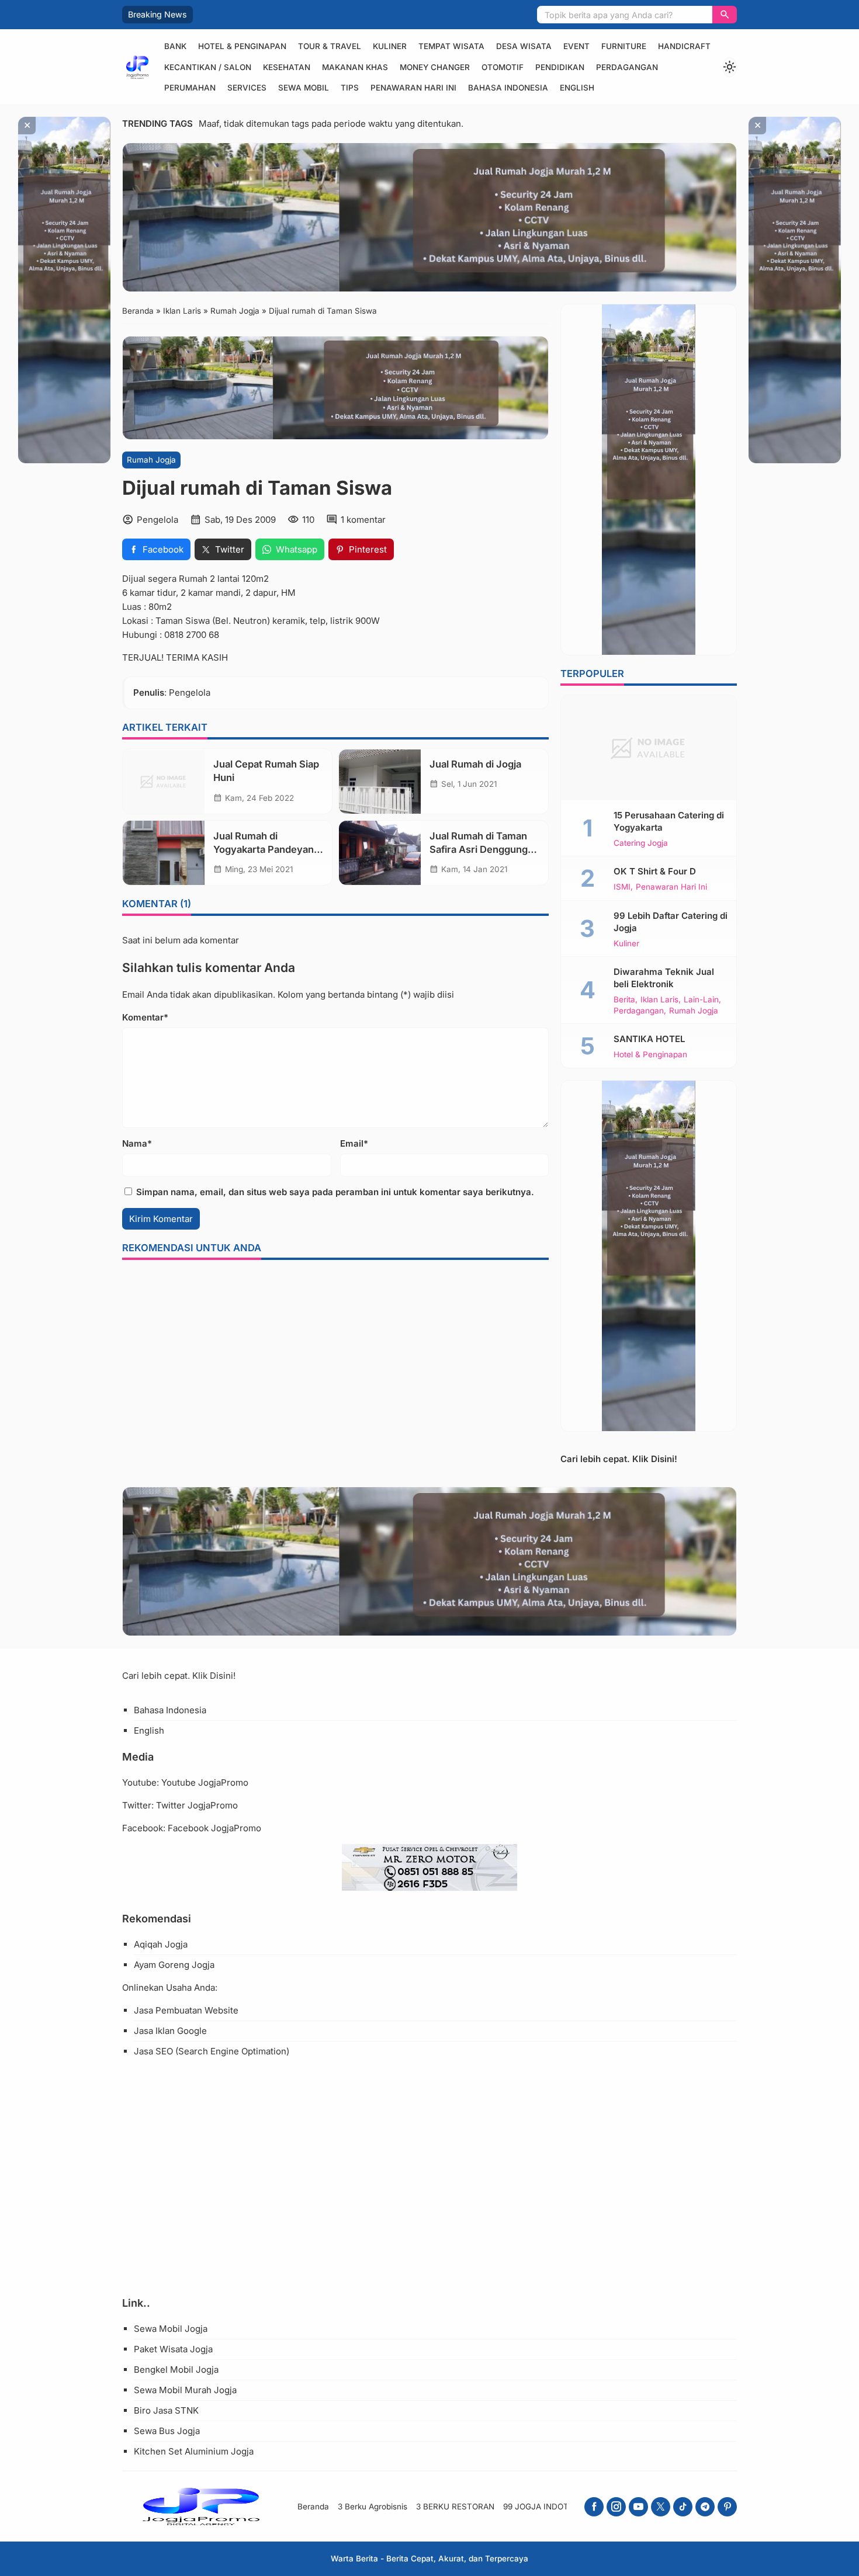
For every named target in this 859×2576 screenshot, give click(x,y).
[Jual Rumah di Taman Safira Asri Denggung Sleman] (380, 853)
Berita (624, 1000)
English (577, 88)
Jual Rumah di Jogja (475, 765)
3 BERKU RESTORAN (455, 2506)
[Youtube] (638, 2507)
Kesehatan (287, 67)
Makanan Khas (355, 67)
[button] (725, 15)
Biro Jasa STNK (166, 2410)
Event (576, 46)
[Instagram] (616, 2507)
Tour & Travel (330, 46)
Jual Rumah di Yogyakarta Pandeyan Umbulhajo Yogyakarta (265, 849)
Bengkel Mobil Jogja (176, 2370)
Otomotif (503, 67)
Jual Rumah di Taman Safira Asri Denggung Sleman (479, 849)
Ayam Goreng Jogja (174, 1965)
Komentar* (145, 1017)
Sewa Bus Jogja (167, 2431)
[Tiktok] (683, 2507)
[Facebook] (594, 2507)
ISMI (622, 887)
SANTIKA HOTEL (649, 1039)
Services (247, 88)
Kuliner (390, 46)
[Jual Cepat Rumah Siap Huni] (164, 782)
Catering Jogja (641, 843)
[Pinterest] (727, 2507)
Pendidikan (560, 67)
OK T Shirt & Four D (655, 871)
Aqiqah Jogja (161, 1944)
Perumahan (190, 88)
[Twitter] (661, 2507)
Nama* (137, 1143)
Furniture (624, 46)
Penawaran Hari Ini (413, 88)
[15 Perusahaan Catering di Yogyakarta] (649, 748)
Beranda (313, 2506)
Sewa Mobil (304, 88)
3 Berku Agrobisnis (373, 2506)
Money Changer (435, 67)
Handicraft (684, 46)
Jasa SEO (153, 2051)
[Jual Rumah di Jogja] (380, 782)
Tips (350, 88)
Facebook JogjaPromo (214, 1828)
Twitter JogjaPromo (197, 1805)
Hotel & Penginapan (242, 46)
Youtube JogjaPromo (205, 1782)
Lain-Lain (701, 1000)
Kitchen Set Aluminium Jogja (194, 2451)
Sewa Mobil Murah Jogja (185, 2390)
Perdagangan (627, 67)
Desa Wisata (524, 46)
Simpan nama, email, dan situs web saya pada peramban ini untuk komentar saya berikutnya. (335, 1192)
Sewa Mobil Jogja (171, 2329)
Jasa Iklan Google (170, 2031)
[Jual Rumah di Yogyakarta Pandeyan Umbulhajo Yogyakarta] (164, 853)
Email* (354, 1143)
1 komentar (363, 520)
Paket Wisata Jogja (173, 2349)
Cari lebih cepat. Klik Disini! (619, 1459)
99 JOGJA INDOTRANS (547, 2506)
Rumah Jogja (151, 460)
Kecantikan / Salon (208, 67)
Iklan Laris (659, 1000)
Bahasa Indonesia (508, 88)
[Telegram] (705, 2507)
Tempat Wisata (451, 46)
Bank (175, 46)
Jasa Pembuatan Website (186, 2010)
